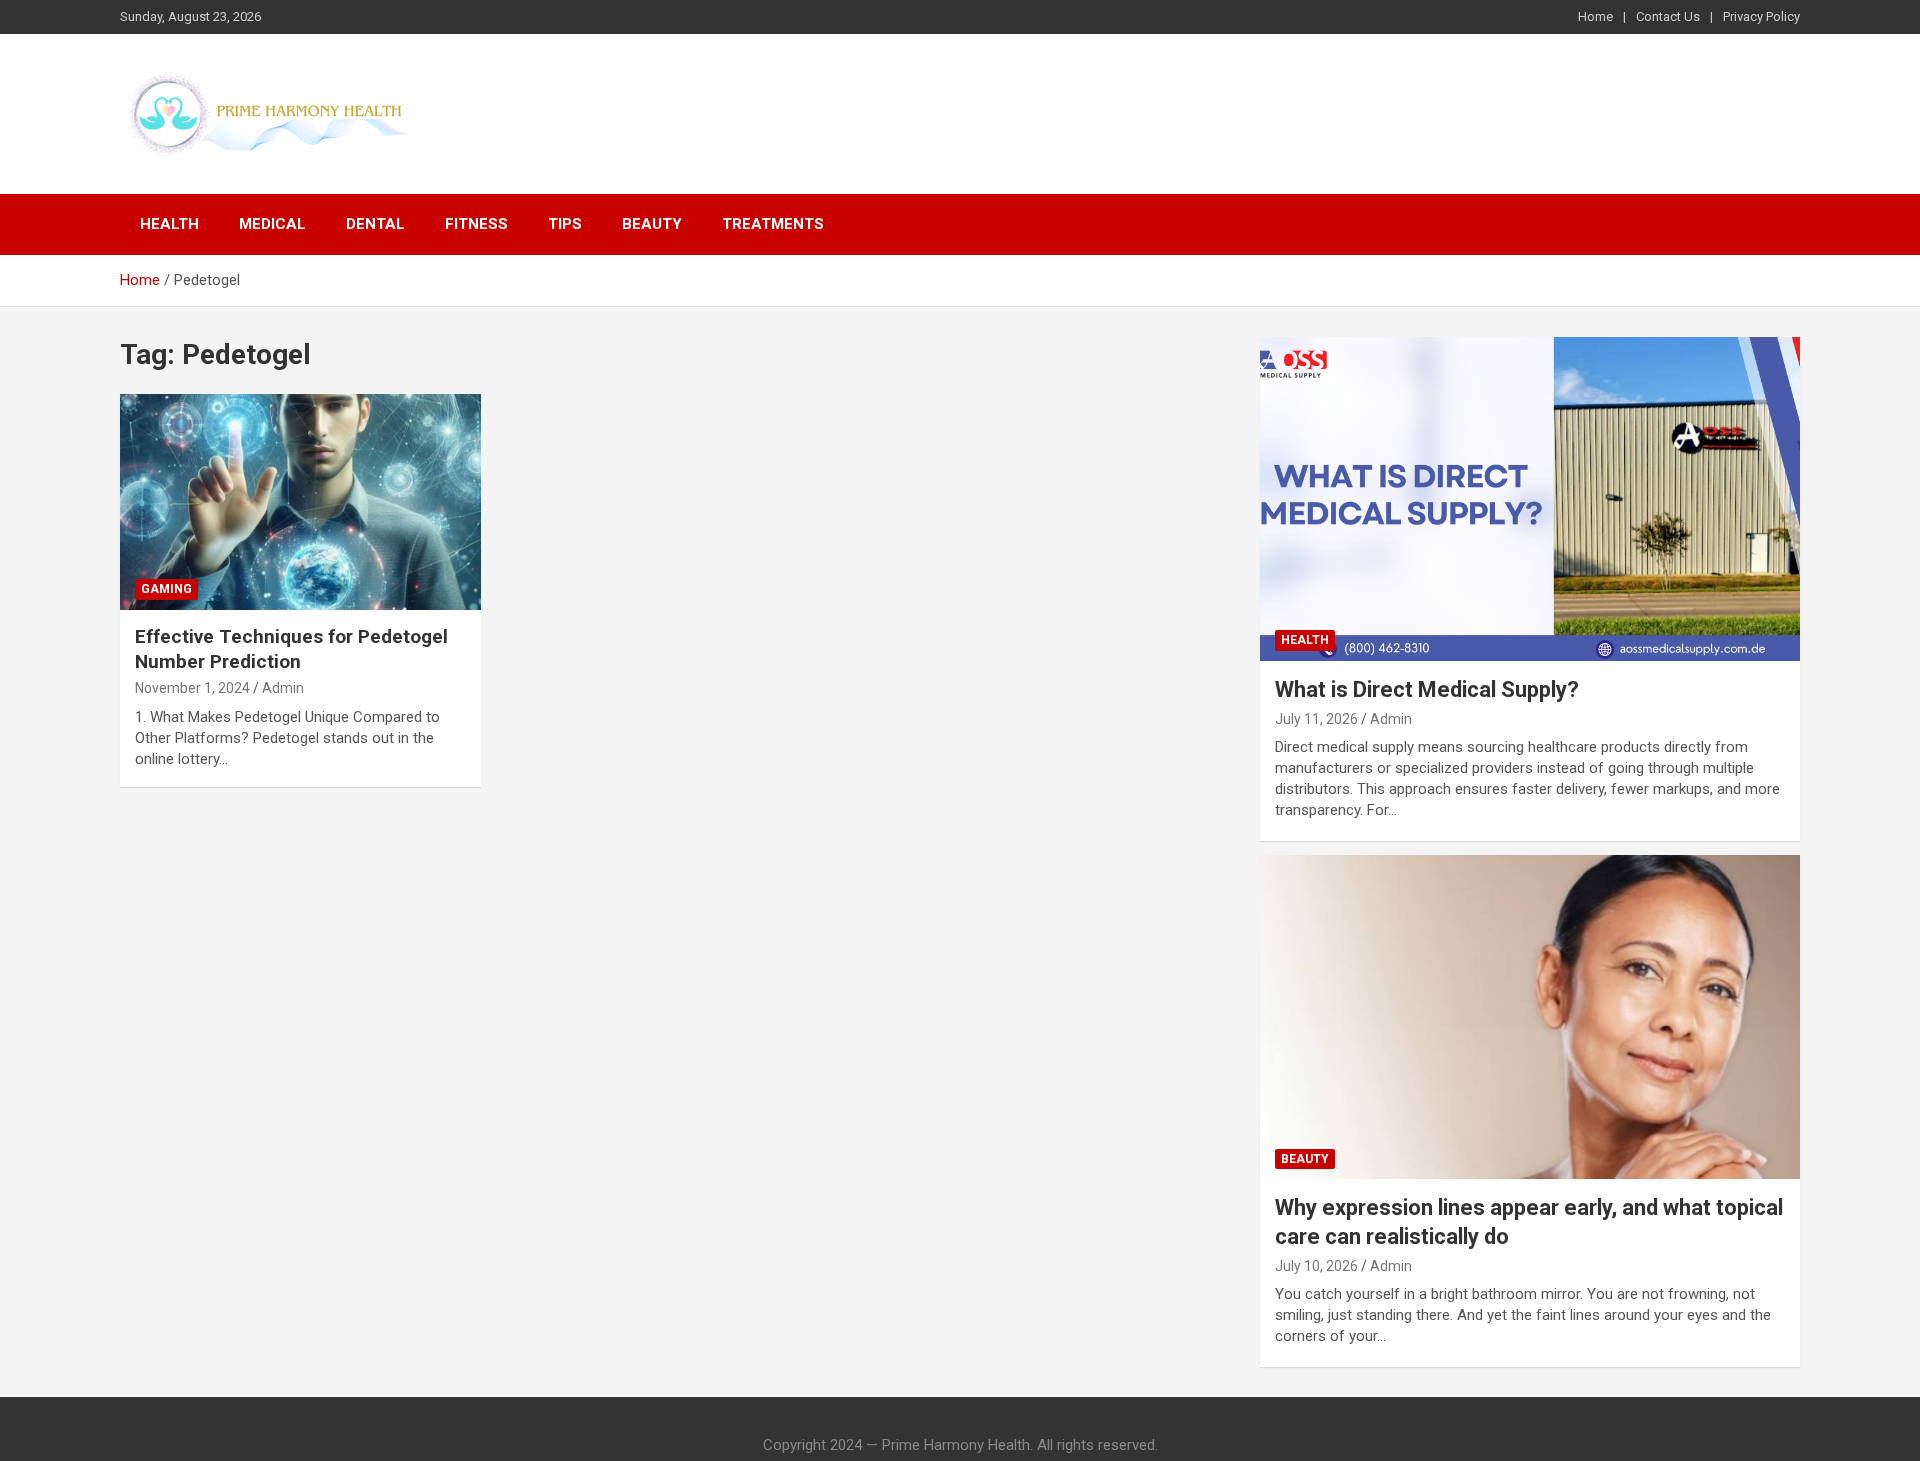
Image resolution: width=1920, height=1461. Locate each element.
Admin (283, 688)
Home (1595, 16)
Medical (272, 224)
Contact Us (1668, 16)
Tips (565, 224)
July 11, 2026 (1316, 719)
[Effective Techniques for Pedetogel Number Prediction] (300, 502)
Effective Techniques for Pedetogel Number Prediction (291, 649)
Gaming (166, 589)
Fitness (476, 224)
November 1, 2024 (192, 688)
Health (169, 224)
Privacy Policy (1761, 16)
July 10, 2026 (1316, 1266)
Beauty (652, 224)
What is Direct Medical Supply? (1427, 689)
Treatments (773, 224)
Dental (375, 224)
